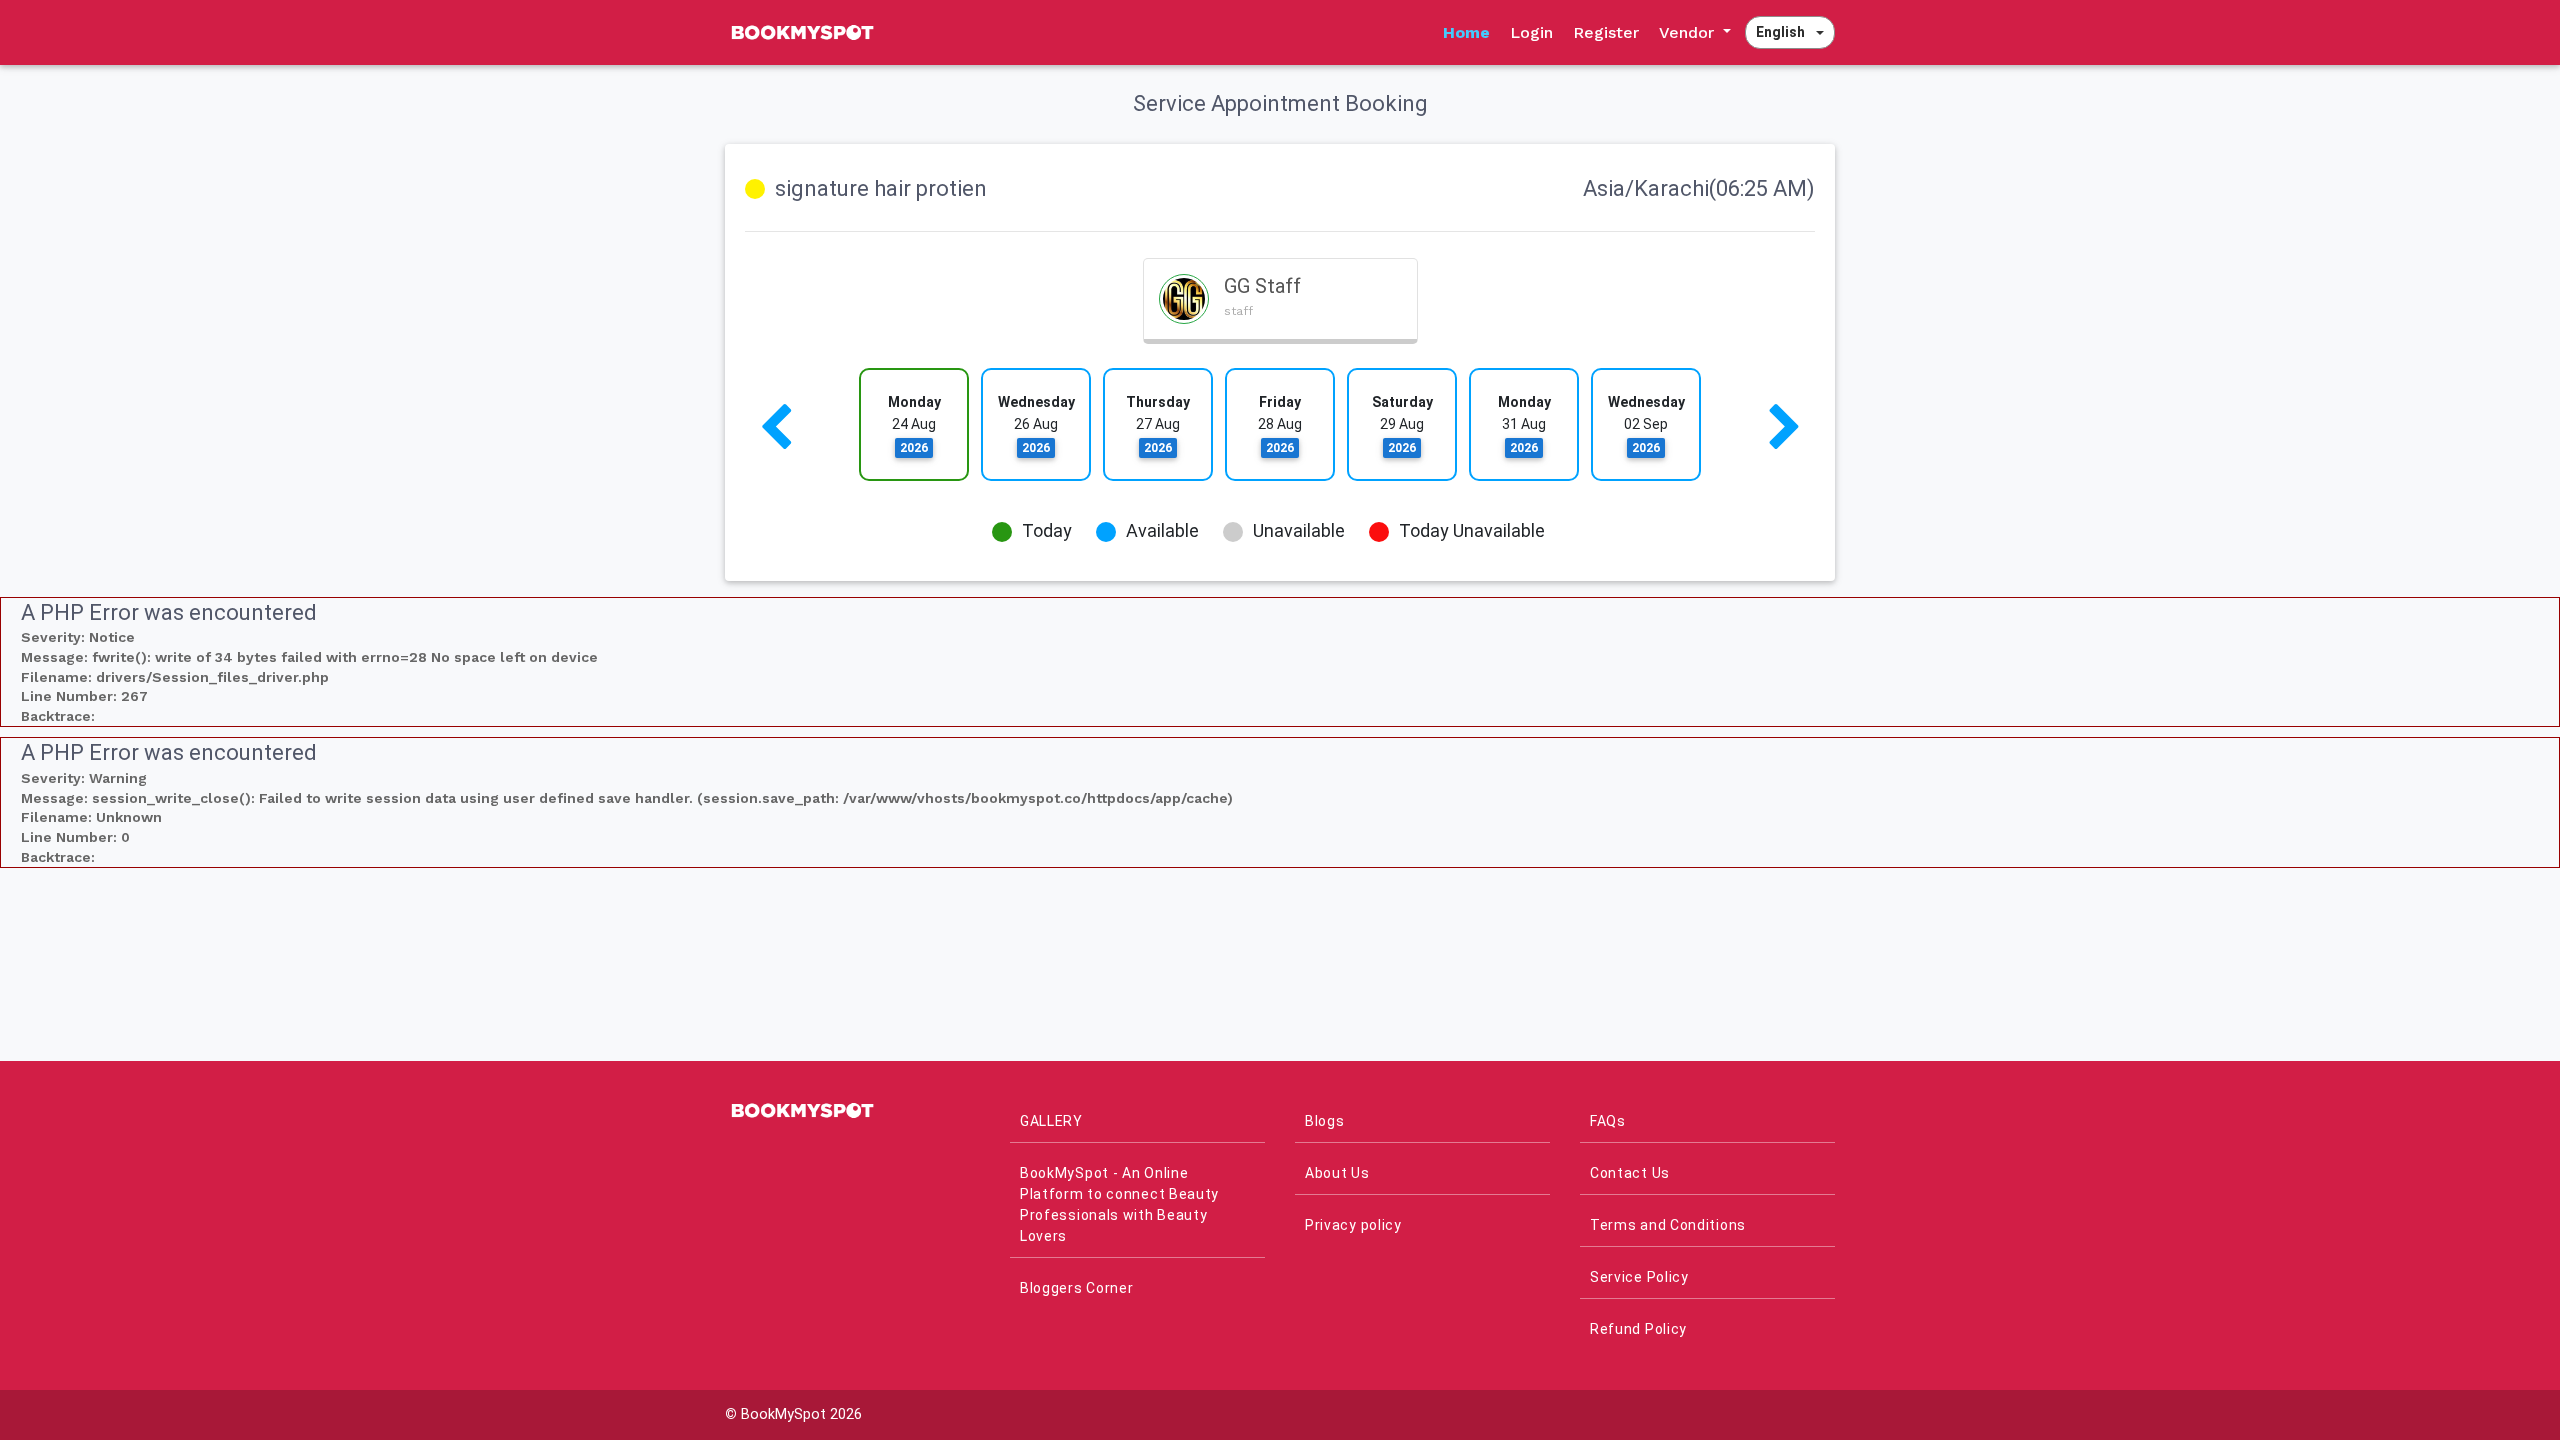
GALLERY (1051, 1121)
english (1780, 32)
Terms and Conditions (1668, 1225)
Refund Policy (1638, 1329)
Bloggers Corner (1077, 1288)
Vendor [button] (1689, 32)
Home (1466, 32)
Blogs (1325, 1121)
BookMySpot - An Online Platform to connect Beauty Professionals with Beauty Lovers (1119, 1204)
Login (1531, 32)
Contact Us (1630, 1173)
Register (1606, 32)
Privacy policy (1353, 1225)
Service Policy (1639, 1277)
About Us (1337, 1173)
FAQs (1608, 1121)
